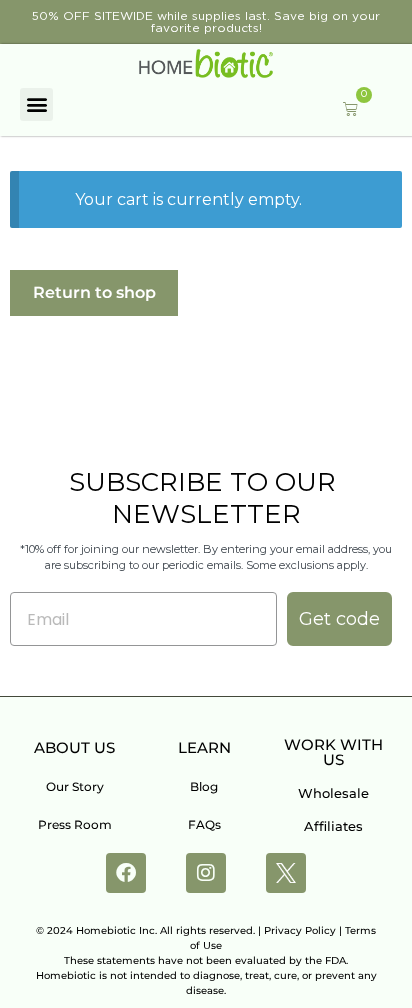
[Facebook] (126, 873)
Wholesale (333, 793)
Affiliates (333, 826)
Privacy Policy (300, 930)
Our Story (75, 786)
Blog (204, 786)
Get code (339, 619)
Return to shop (94, 292)
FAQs (204, 824)
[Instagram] (206, 873)
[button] (36, 104)
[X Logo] (286, 873)
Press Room (75, 824)
